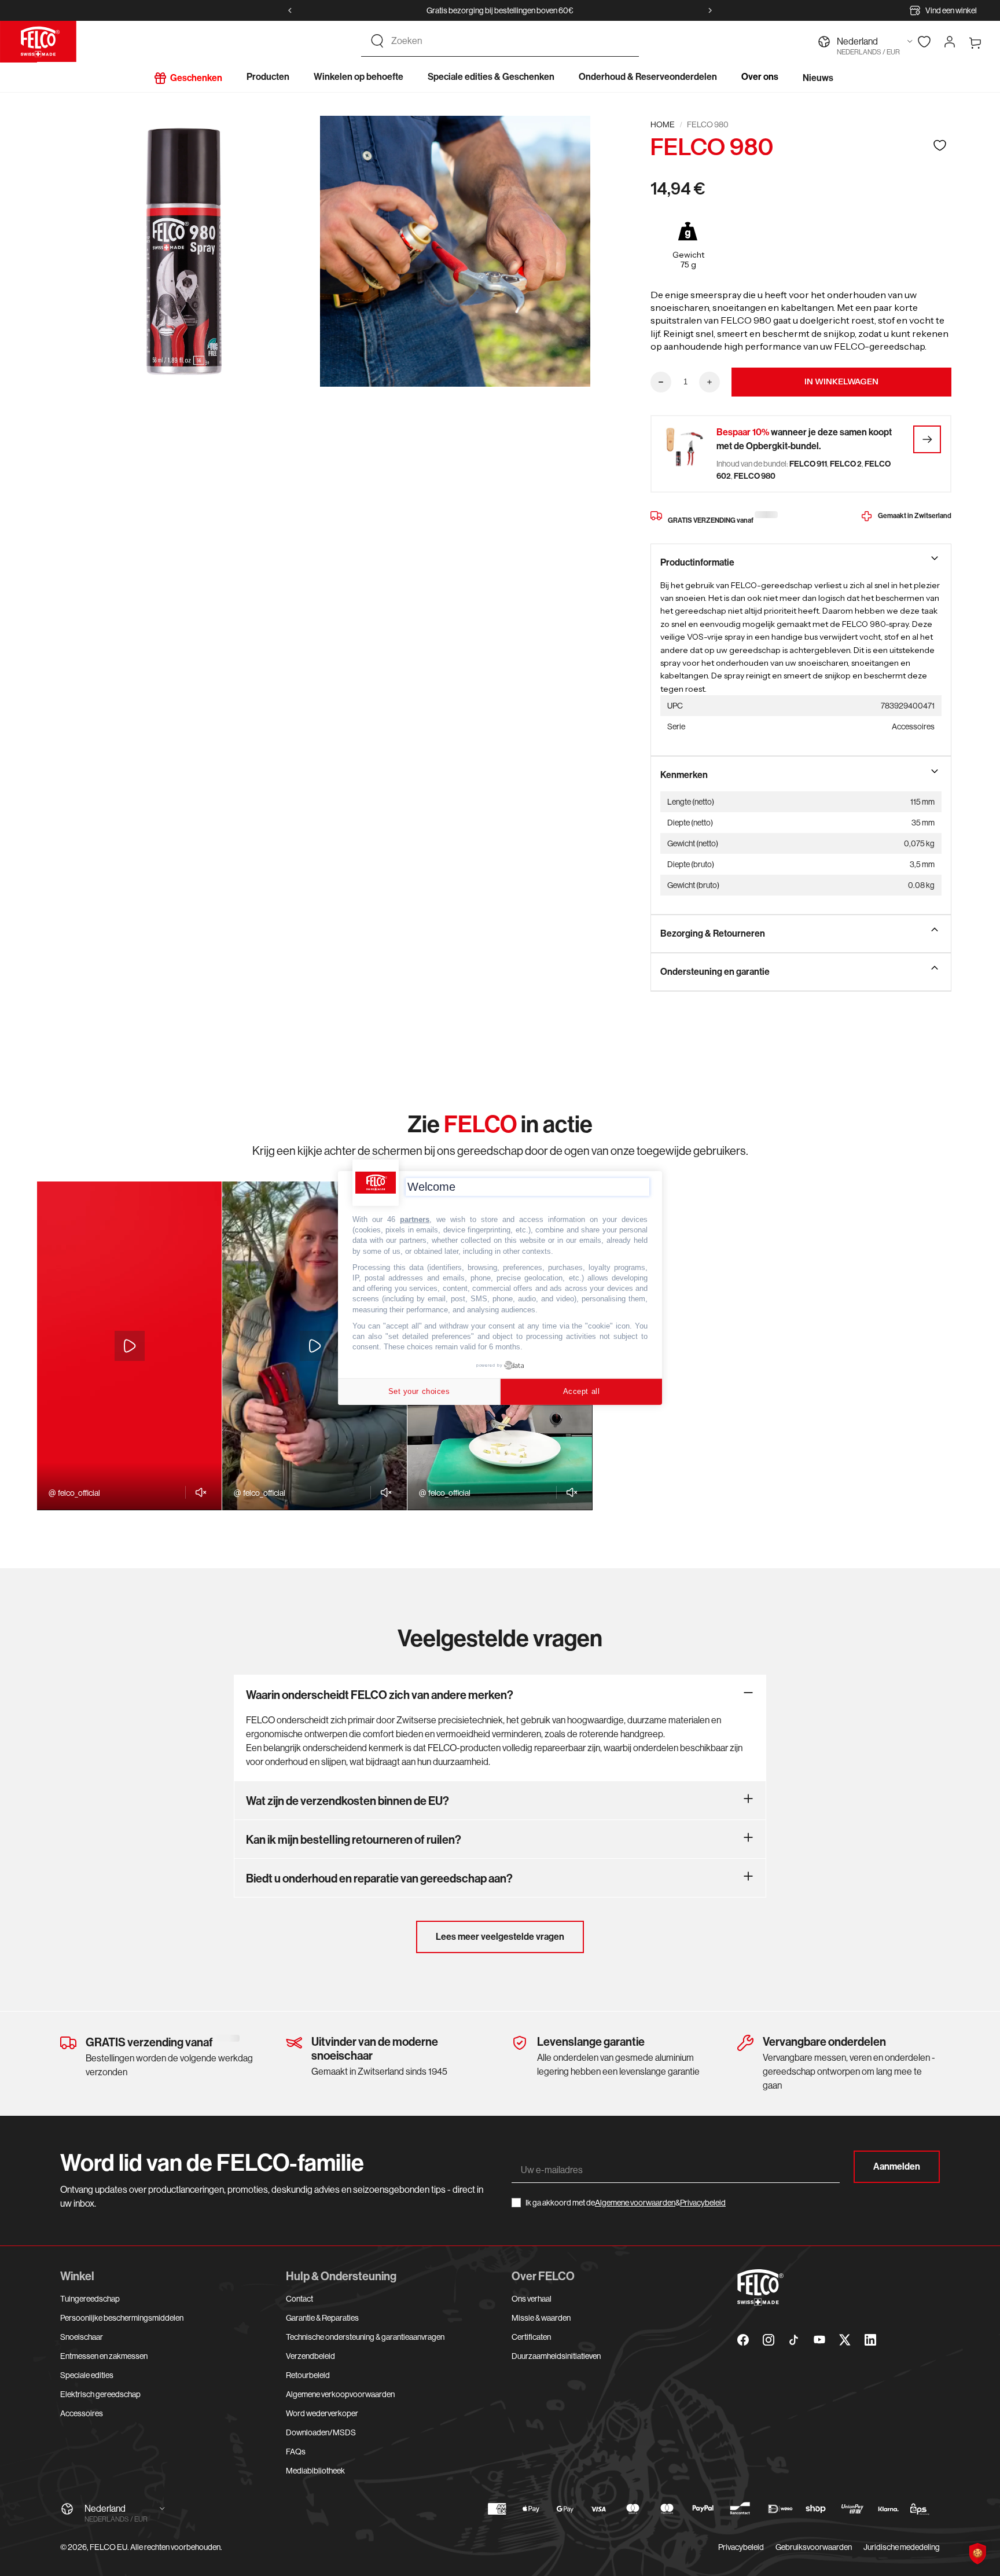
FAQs (296, 2452)
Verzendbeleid (310, 2356)
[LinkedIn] (870, 2340)
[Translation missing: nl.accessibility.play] (130, 1346)
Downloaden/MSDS (321, 2432)
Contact (299, 2299)
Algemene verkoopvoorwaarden (340, 2394)
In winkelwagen (841, 381)
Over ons (760, 77)
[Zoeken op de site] (377, 41)
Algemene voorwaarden (635, 2203)
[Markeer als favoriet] (940, 145)
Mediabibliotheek (315, 2471)
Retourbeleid (308, 2375)
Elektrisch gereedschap (100, 2394)
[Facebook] (743, 2340)
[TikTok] (794, 2340)
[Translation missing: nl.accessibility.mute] (198, 1492)
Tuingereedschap (90, 2299)
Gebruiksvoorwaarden (814, 2547)
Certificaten (531, 2337)
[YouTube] (819, 2340)
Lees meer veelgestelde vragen (500, 1937)
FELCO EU (109, 2547)
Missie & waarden (541, 2318)
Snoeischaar (82, 2337)
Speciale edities (87, 2375)
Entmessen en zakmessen (104, 2356)
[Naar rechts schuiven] (710, 10)
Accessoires (82, 2413)
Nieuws (818, 78)
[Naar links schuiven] (290, 10)
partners (415, 1219)
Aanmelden (897, 2166)
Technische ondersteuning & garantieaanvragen (365, 2337)
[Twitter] (845, 2340)
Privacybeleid (703, 2203)
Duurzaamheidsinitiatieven (556, 2356)
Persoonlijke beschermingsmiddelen (122, 2318)
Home (663, 124)
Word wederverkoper (322, 2413)
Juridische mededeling (902, 2547)
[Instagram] (769, 2340)
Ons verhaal (532, 2299)
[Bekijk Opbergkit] (927, 439)
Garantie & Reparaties (322, 2318)
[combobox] (510, 41)
